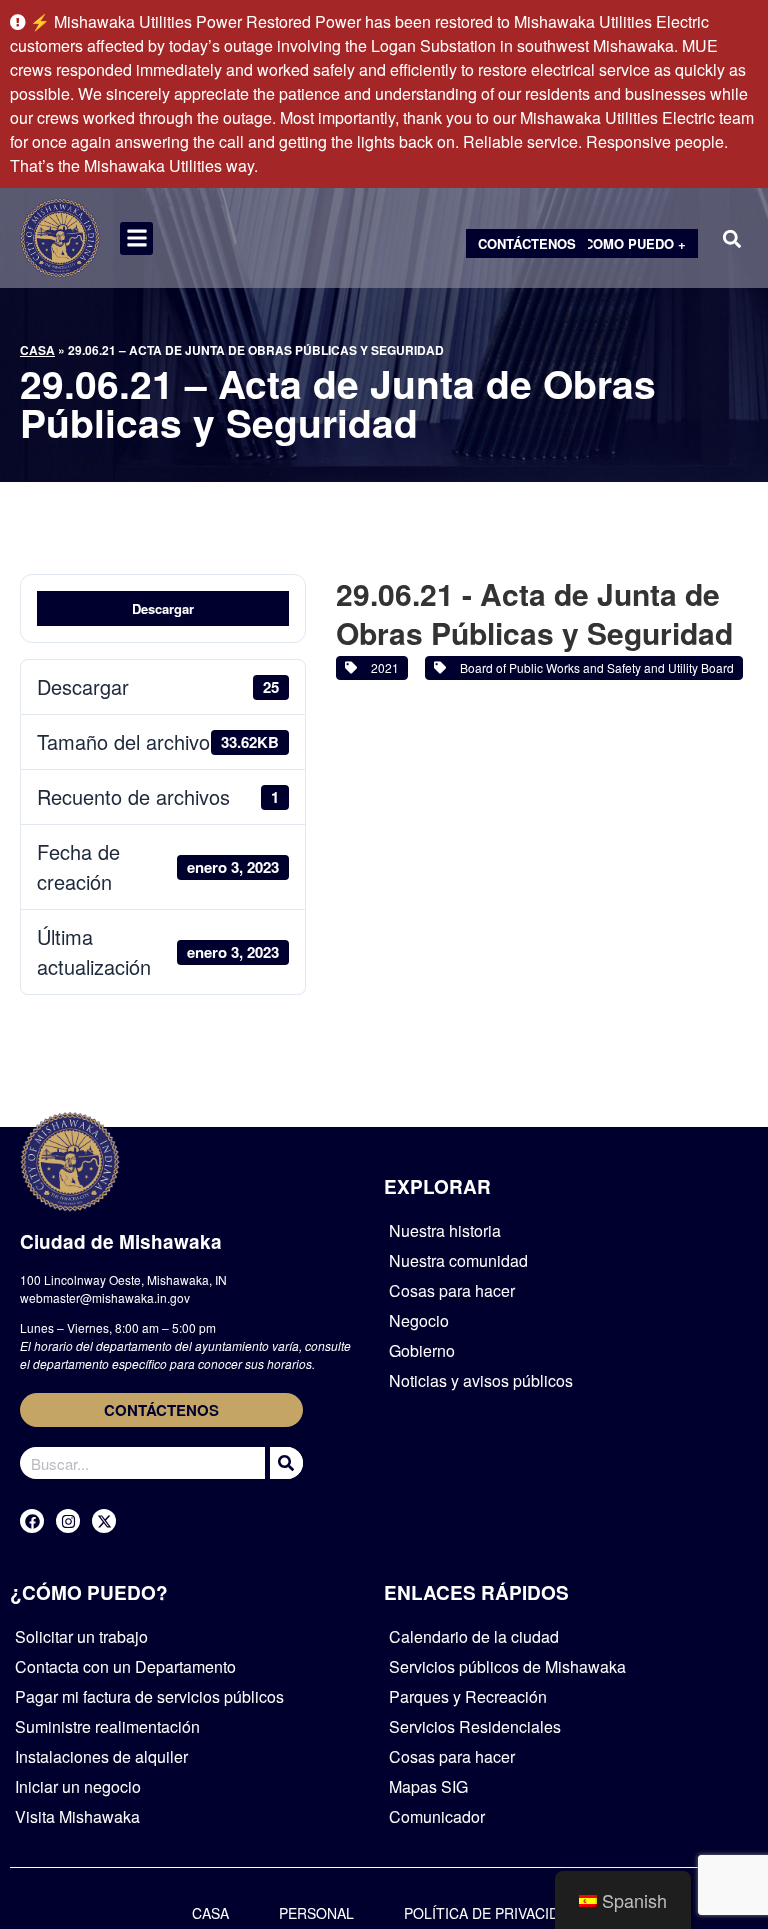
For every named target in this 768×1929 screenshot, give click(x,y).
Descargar (163, 608)
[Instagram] (68, 1521)
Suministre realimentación (107, 1726)
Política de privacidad (490, 1913)
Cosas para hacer (452, 1290)
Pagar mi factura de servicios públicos (149, 1696)
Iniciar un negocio (78, 1786)
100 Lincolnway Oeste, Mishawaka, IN (123, 1279)
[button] (136, 238)
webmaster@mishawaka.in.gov (105, 1297)
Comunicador (437, 1816)
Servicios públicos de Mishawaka (507, 1666)
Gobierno (422, 1350)
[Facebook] (32, 1521)
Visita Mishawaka (77, 1816)
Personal (316, 1913)
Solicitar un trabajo (81, 1636)
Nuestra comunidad (458, 1260)
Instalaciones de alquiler (101, 1756)
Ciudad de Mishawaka (121, 1241)
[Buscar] (284, 1463)
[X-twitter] (104, 1521)
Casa (37, 350)
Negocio (419, 1320)
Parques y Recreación (468, 1696)
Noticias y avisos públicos (481, 1380)
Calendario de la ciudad (474, 1636)
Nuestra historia (445, 1230)
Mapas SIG (428, 1786)
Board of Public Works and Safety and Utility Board (594, 667)
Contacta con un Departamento (125, 1666)
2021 (382, 667)
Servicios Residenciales (475, 1726)
